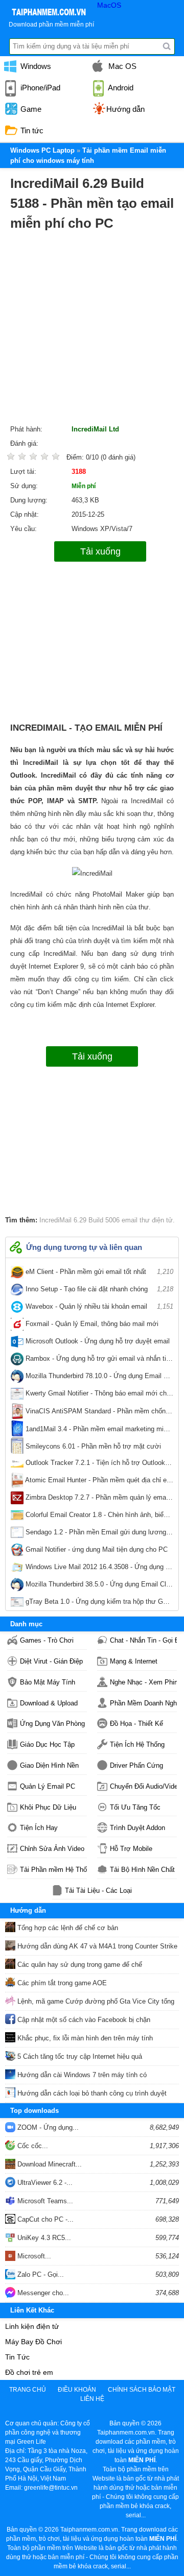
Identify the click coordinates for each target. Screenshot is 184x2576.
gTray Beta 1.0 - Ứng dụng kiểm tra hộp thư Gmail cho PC (98, 1604)
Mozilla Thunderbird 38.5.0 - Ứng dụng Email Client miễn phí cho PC (98, 1586)
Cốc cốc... (32, 2146)
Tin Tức (17, 2357)
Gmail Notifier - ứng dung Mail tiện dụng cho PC (98, 1552)
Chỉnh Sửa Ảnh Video (52, 1849)
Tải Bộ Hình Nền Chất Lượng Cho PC (143, 1870)
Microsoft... (33, 2256)
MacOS (109, 5)
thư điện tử (155, 1220)
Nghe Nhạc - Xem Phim (143, 1682)
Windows (35, 66)
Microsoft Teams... (44, 2201)
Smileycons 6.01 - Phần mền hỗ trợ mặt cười (98, 1448)
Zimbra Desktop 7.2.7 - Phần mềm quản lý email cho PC (98, 1500)
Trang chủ (28, 2390)
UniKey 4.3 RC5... (43, 2238)
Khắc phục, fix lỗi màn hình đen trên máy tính (84, 2038)
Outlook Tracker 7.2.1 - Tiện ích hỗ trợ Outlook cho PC (98, 1465)
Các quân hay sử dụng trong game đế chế (79, 1965)
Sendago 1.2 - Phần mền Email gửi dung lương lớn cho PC (98, 1534)
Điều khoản (77, 2390)
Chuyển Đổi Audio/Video (143, 1786)
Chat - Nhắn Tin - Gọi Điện (143, 1640)
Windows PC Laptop (42, 150)
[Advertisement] (92, 330)
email (129, 1220)
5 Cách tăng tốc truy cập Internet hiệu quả (79, 2056)
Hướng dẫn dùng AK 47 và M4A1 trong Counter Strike (96, 1946)
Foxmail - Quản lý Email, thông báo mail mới (98, 1326)
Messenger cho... (42, 2293)
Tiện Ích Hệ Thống (137, 1744)
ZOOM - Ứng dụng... (47, 2127)
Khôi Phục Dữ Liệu (48, 1807)
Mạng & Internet (134, 1661)
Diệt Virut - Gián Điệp (51, 1661)
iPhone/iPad (39, 88)
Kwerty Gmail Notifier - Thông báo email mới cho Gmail (98, 1395)
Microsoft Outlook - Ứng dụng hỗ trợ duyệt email (98, 1343)
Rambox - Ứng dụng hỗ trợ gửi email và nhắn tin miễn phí (98, 1361)
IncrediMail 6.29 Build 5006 (79, 1220)
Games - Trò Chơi (47, 1640)
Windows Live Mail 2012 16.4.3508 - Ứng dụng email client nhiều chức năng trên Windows (98, 1569)
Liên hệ (92, 2399)
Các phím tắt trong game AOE (61, 1983)
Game (30, 109)
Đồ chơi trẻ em (29, 2372)
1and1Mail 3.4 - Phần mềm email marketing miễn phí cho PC (98, 1431)
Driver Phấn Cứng (136, 1765)
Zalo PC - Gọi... (40, 2274)
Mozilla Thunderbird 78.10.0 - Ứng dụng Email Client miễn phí (98, 1378)
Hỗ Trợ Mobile (131, 1849)
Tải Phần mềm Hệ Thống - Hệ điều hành (53, 1870)
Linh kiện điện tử (32, 2326)
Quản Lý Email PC (48, 1786)
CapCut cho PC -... (44, 2219)
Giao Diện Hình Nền (49, 1765)
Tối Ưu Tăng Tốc (135, 1807)
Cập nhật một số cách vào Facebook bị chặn (83, 2020)
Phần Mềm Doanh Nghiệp (143, 1703)
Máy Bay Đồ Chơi (33, 2342)
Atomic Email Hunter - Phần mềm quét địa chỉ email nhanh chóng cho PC (98, 1482)
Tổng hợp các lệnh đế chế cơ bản (67, 1928)
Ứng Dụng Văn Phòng (52, 1724)
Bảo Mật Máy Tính (48, 1682)
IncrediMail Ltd (95, 429)
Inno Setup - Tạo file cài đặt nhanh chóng (98, 1289)
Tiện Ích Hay (39, 1828)
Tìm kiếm (167, 46)
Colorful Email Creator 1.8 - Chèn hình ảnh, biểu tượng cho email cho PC (98, 1517)
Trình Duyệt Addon (137, 1828)
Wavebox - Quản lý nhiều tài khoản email (98, 1306)
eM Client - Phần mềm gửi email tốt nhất (98, 1272)
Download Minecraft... (49, 2164)
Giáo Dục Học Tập (47, 1744)
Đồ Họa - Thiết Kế (136, 1724)
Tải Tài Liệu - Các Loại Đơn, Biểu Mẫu (98, 1891)
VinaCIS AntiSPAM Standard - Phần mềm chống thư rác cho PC (98, 1413)
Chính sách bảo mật (142, 2390)
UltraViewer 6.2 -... (44, 2183)
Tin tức (31, 130)
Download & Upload (49, 1703)
